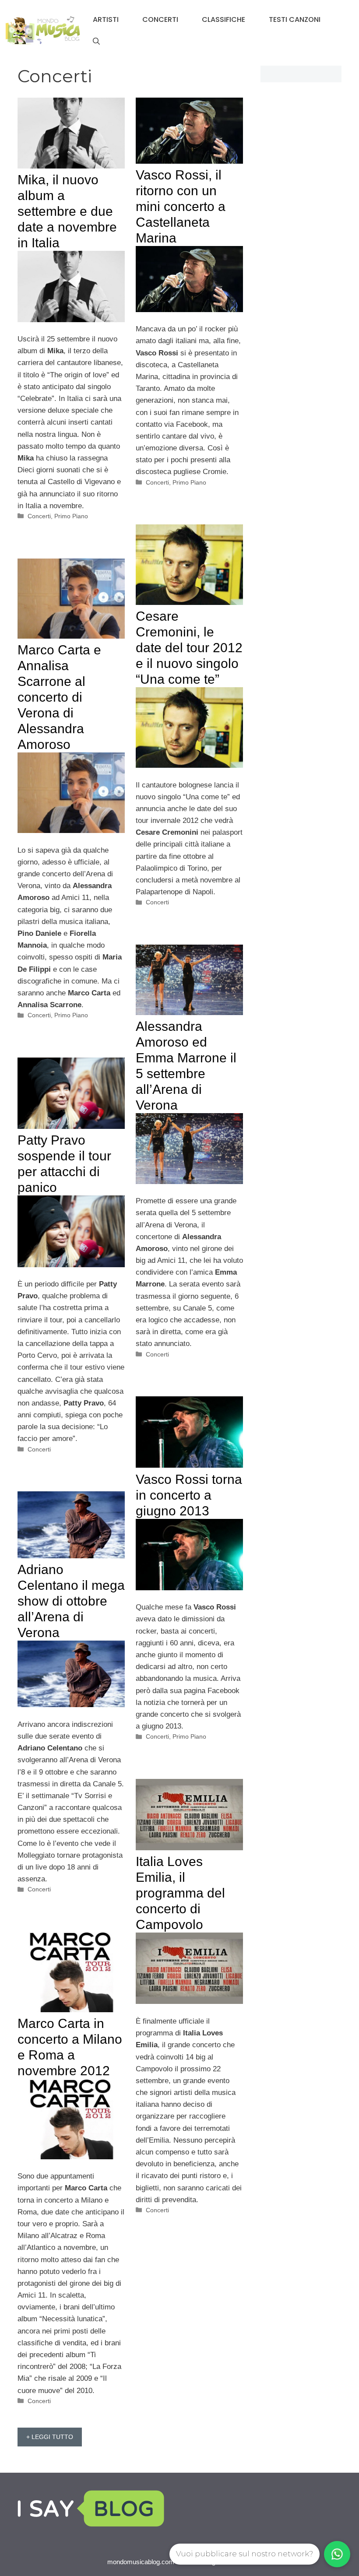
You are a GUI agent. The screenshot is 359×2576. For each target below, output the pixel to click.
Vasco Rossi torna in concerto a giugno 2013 (189, 1495)
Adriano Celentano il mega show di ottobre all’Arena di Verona (71, 1601)
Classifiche (223, 19)
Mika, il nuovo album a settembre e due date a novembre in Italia (67, 211)
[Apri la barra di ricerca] (96, 42)
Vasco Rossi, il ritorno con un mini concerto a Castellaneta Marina (181, 206)
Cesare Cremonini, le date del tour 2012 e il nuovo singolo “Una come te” (189, 648)
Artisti (106, 19)
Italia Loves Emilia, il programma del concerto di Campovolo (180, 1893)
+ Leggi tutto (50, 2437)
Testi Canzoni (295, 19)
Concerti (160, 19)
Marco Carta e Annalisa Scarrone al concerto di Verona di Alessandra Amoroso (59, 697)
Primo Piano (71, 516)
